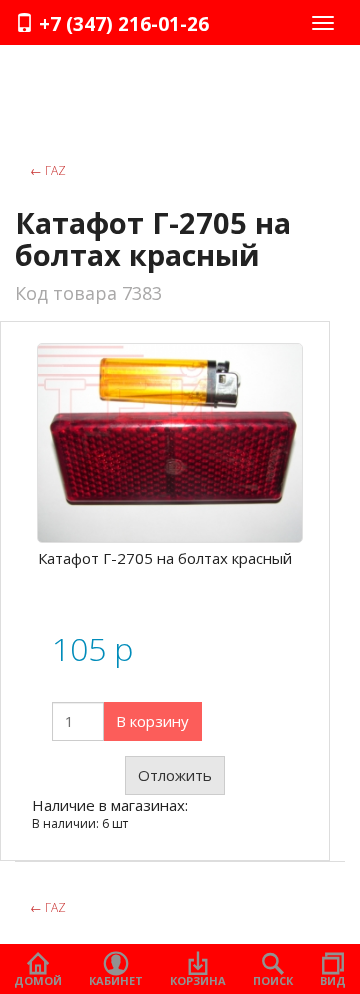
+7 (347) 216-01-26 (121, 24)
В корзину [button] (152, 721)
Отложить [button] (175, 775)
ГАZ (48, 170)
